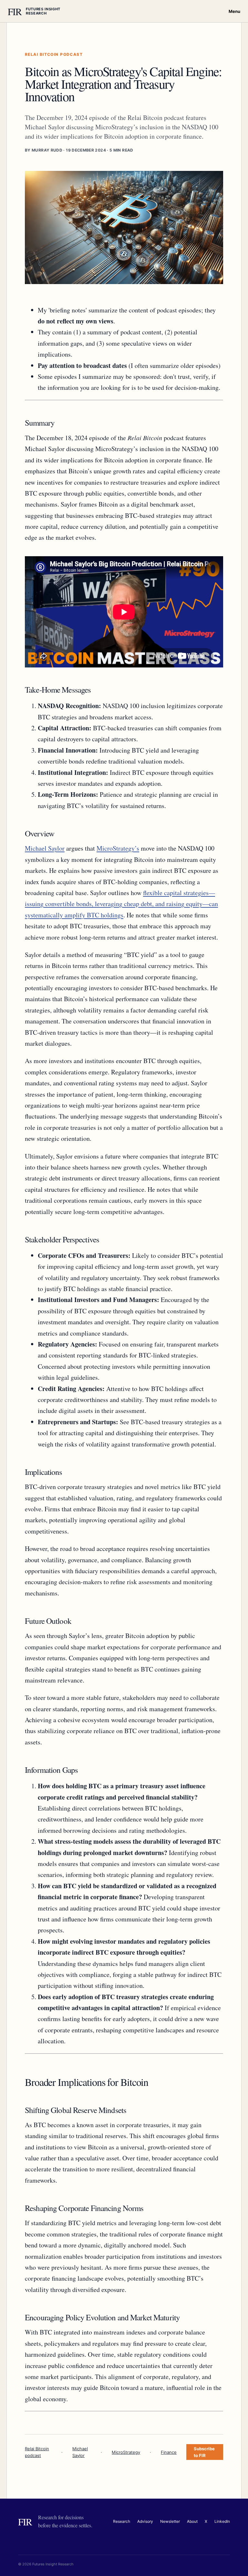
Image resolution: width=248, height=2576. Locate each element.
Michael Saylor (45, 848)
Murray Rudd (47, 150)
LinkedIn (222, 2521)
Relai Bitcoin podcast (37, 2452)
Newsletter (170, 2521)
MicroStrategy (126, 2452)
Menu (234, 11)
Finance (169, 2452)
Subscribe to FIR (204, 2452)
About (192, 2521)
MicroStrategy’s (118, 848)
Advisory (145, 2521)
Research (122, 2521)
